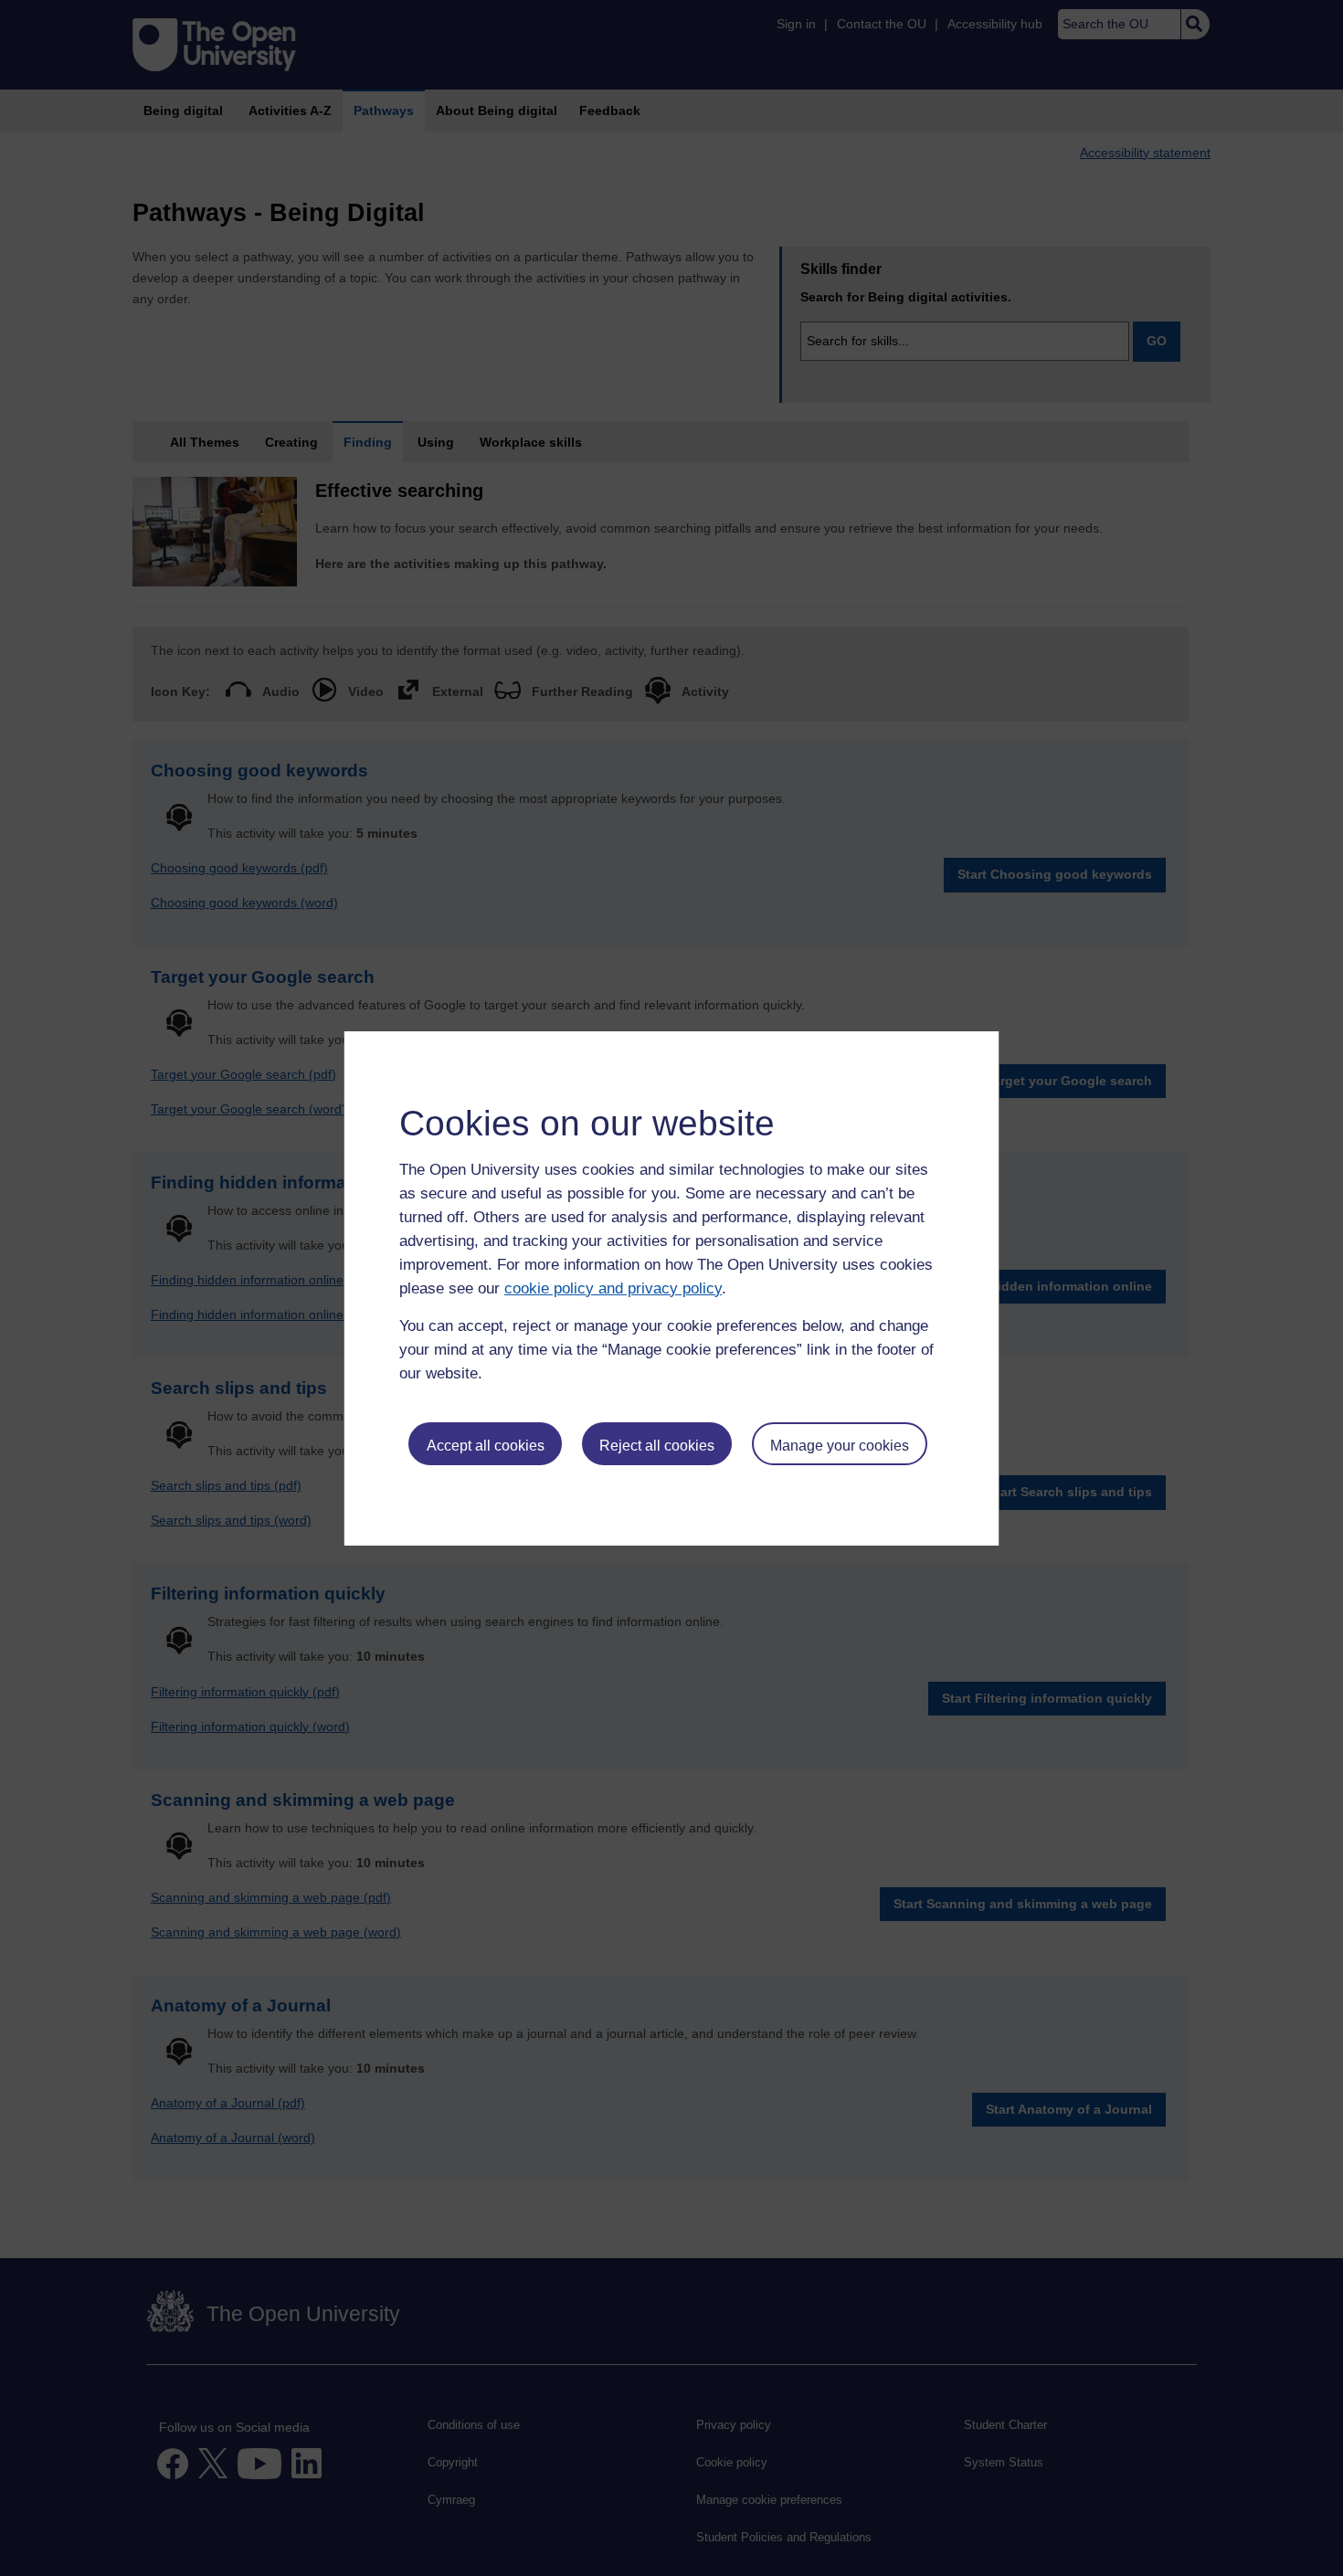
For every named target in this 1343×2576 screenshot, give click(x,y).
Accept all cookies (486, 1446)
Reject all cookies (657, 1446)
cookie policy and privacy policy (613, 1288)
